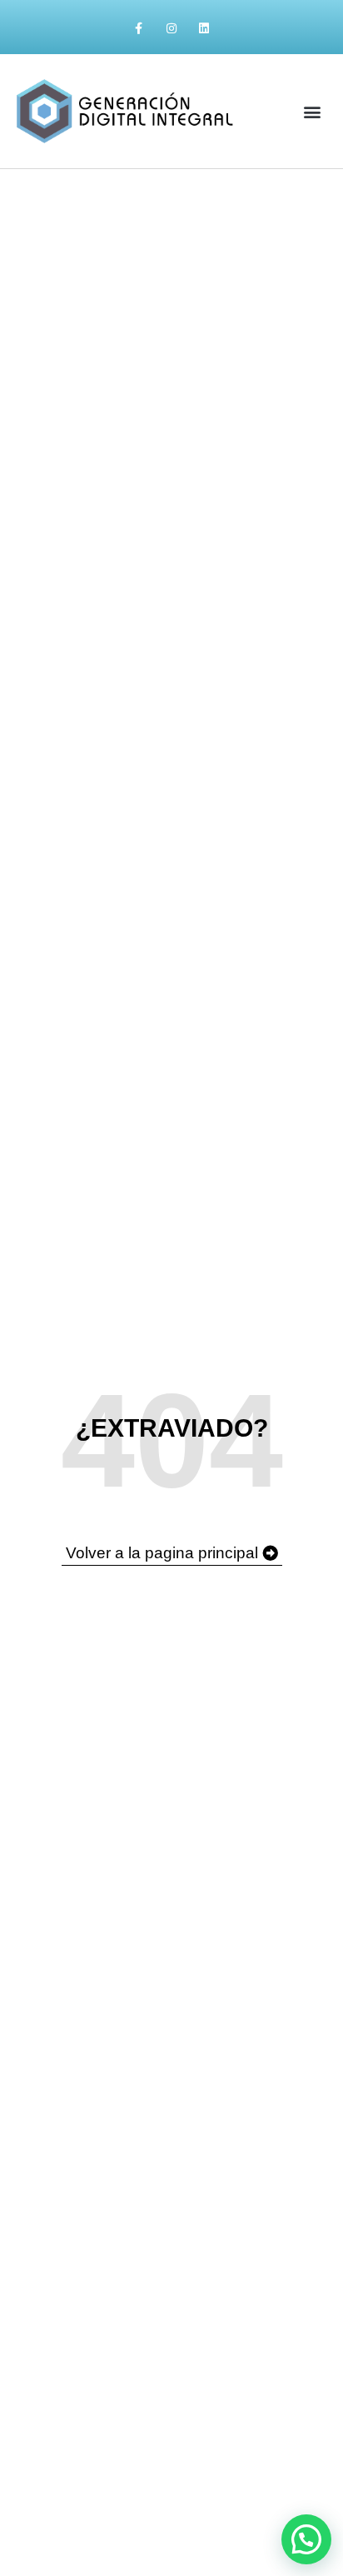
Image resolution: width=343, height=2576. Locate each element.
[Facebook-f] (139, 29)
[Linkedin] (204, 29)
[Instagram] (171, 29)
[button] (313, 111)
